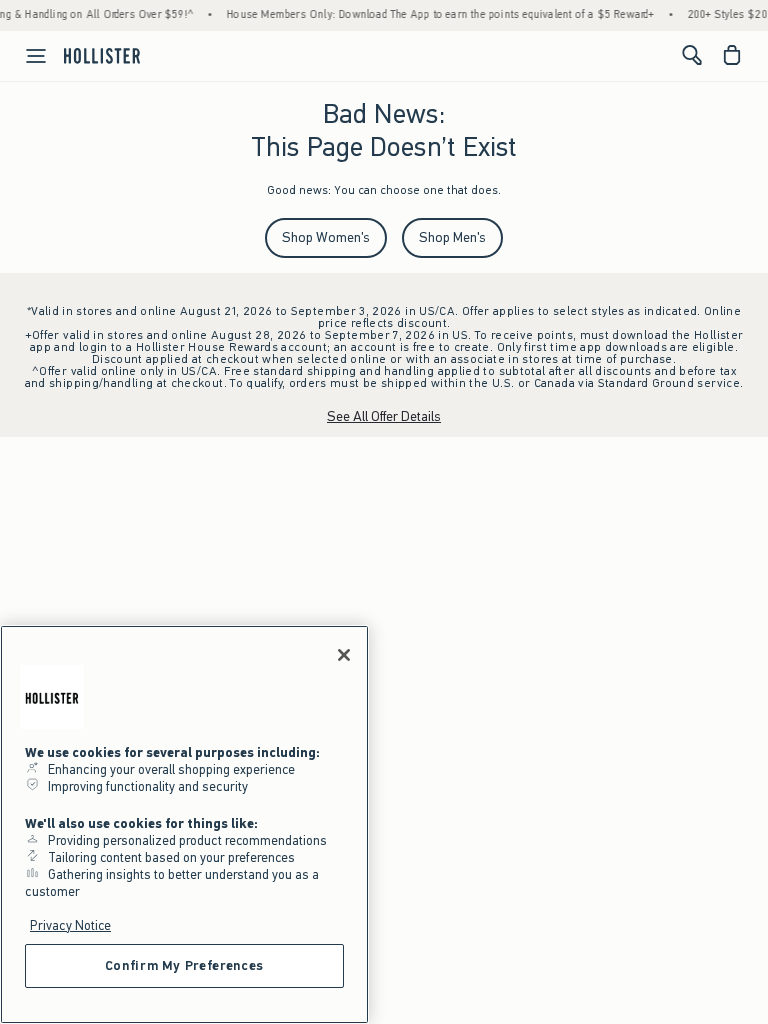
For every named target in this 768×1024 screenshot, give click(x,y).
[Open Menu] (26, 56)
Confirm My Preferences (184, 965)
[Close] (344, 655)
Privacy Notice (70, 925)
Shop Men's (452, 237)
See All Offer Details (384, 416)
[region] (184, 824)
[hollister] (102, 55)
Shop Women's (326, 237)
